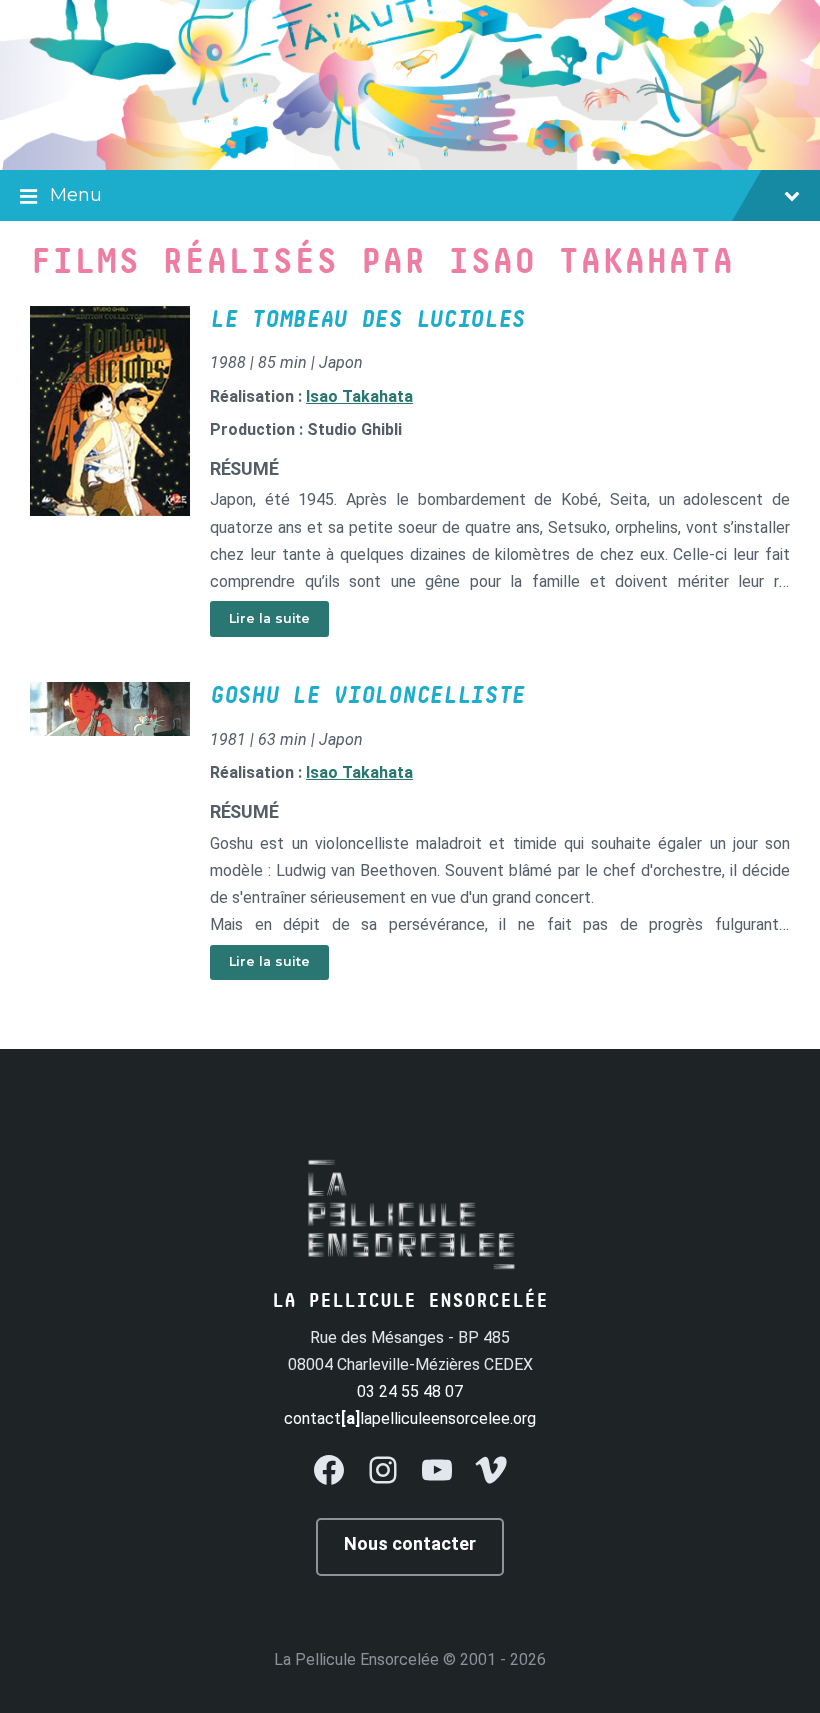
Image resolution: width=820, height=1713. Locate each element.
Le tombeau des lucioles (367, 320)
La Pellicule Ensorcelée (356, 1659)
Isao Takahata (359, 396)
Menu (76, 195)
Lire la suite (269, 618)
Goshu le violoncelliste (367, 696)
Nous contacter (410, 1543)
